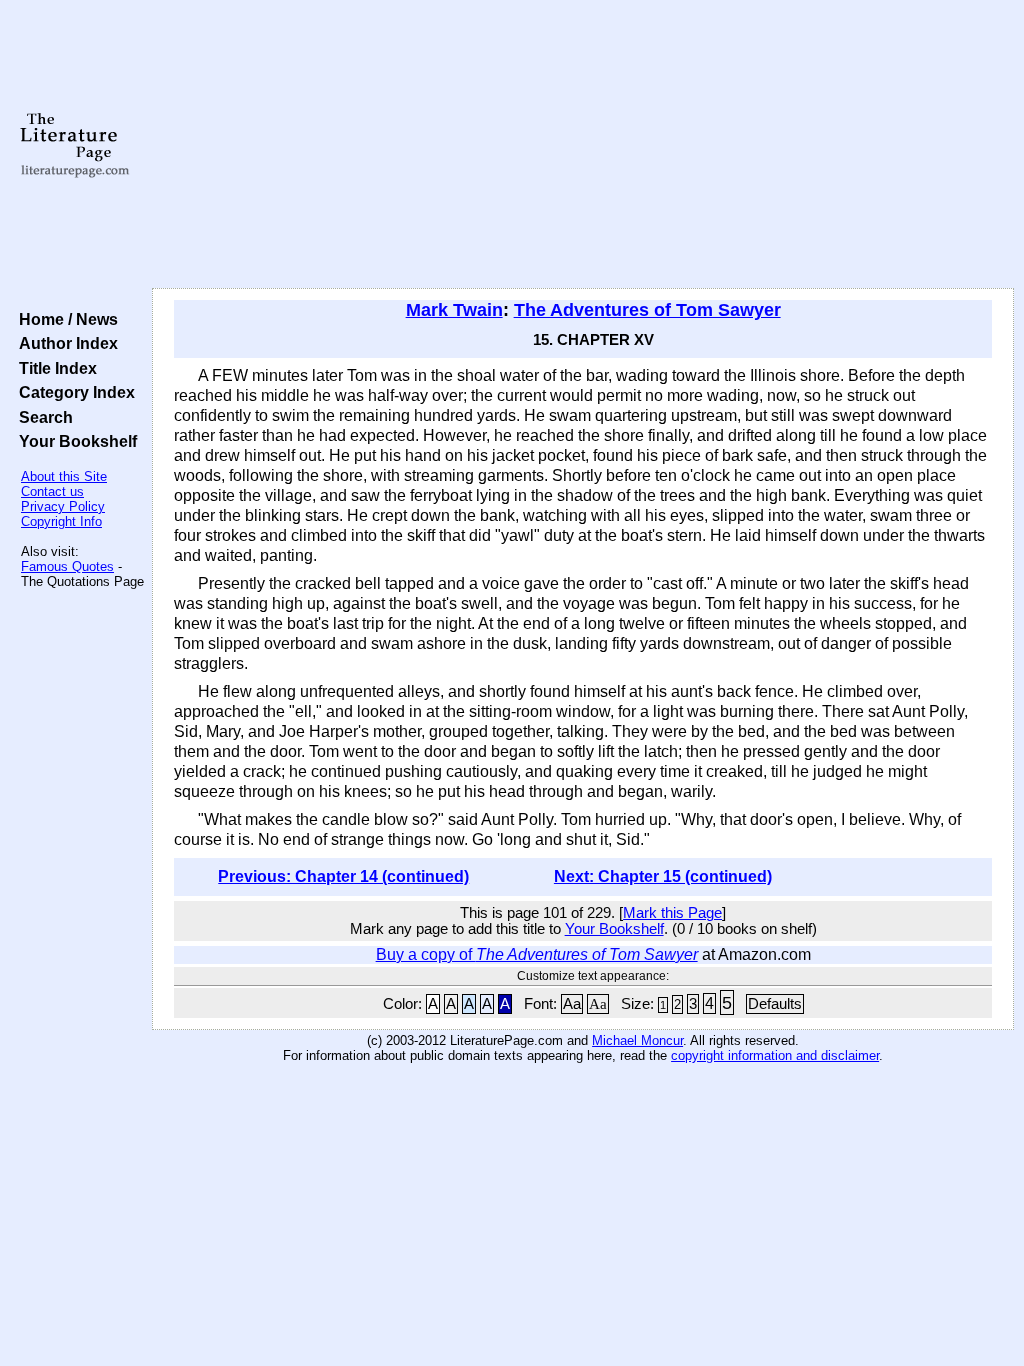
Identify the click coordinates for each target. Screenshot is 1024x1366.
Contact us (52, 491)
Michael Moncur (637, 1040)
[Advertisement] (583, 145)
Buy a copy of (537, 954)
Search (42, 417)
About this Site (64, 476)
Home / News (64, 319)
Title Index (54, 368)
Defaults (775, 1004)
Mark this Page (672, 913)
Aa (572, 1004)
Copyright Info (61, 521)
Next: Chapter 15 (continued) (663, 876)
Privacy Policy (63, 506)
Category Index (73, 392)
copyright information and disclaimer (775, 1055)
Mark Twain (454, 310)
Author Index (64, 343)
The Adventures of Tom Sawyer (647, 310)
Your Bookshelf (74, 441)
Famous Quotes (67, 566)
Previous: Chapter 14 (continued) (343, 876)
